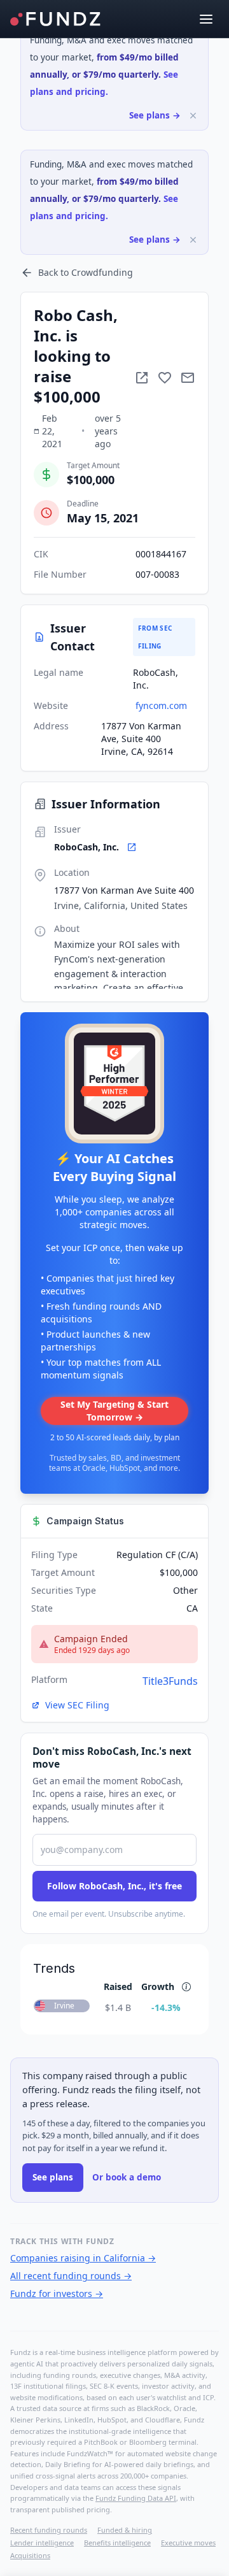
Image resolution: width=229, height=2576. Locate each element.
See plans (53, 2177)
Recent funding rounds (49, 2530)
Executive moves (188, 2543)
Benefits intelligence (117, 2543)
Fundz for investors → (57, 2293)
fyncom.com (161, 705)
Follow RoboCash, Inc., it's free (114, 1886)
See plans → (155, 115)
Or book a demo (127, 2177)
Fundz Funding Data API (136, 2498)
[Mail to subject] (188, 378)
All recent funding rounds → (71, 2276)
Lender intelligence (42, 2543)
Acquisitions (30, 2555)
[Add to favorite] (165, 378)
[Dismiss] (193, 116)
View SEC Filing (77, 1705)
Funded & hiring (125, 2530)
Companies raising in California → (83, 2258)
